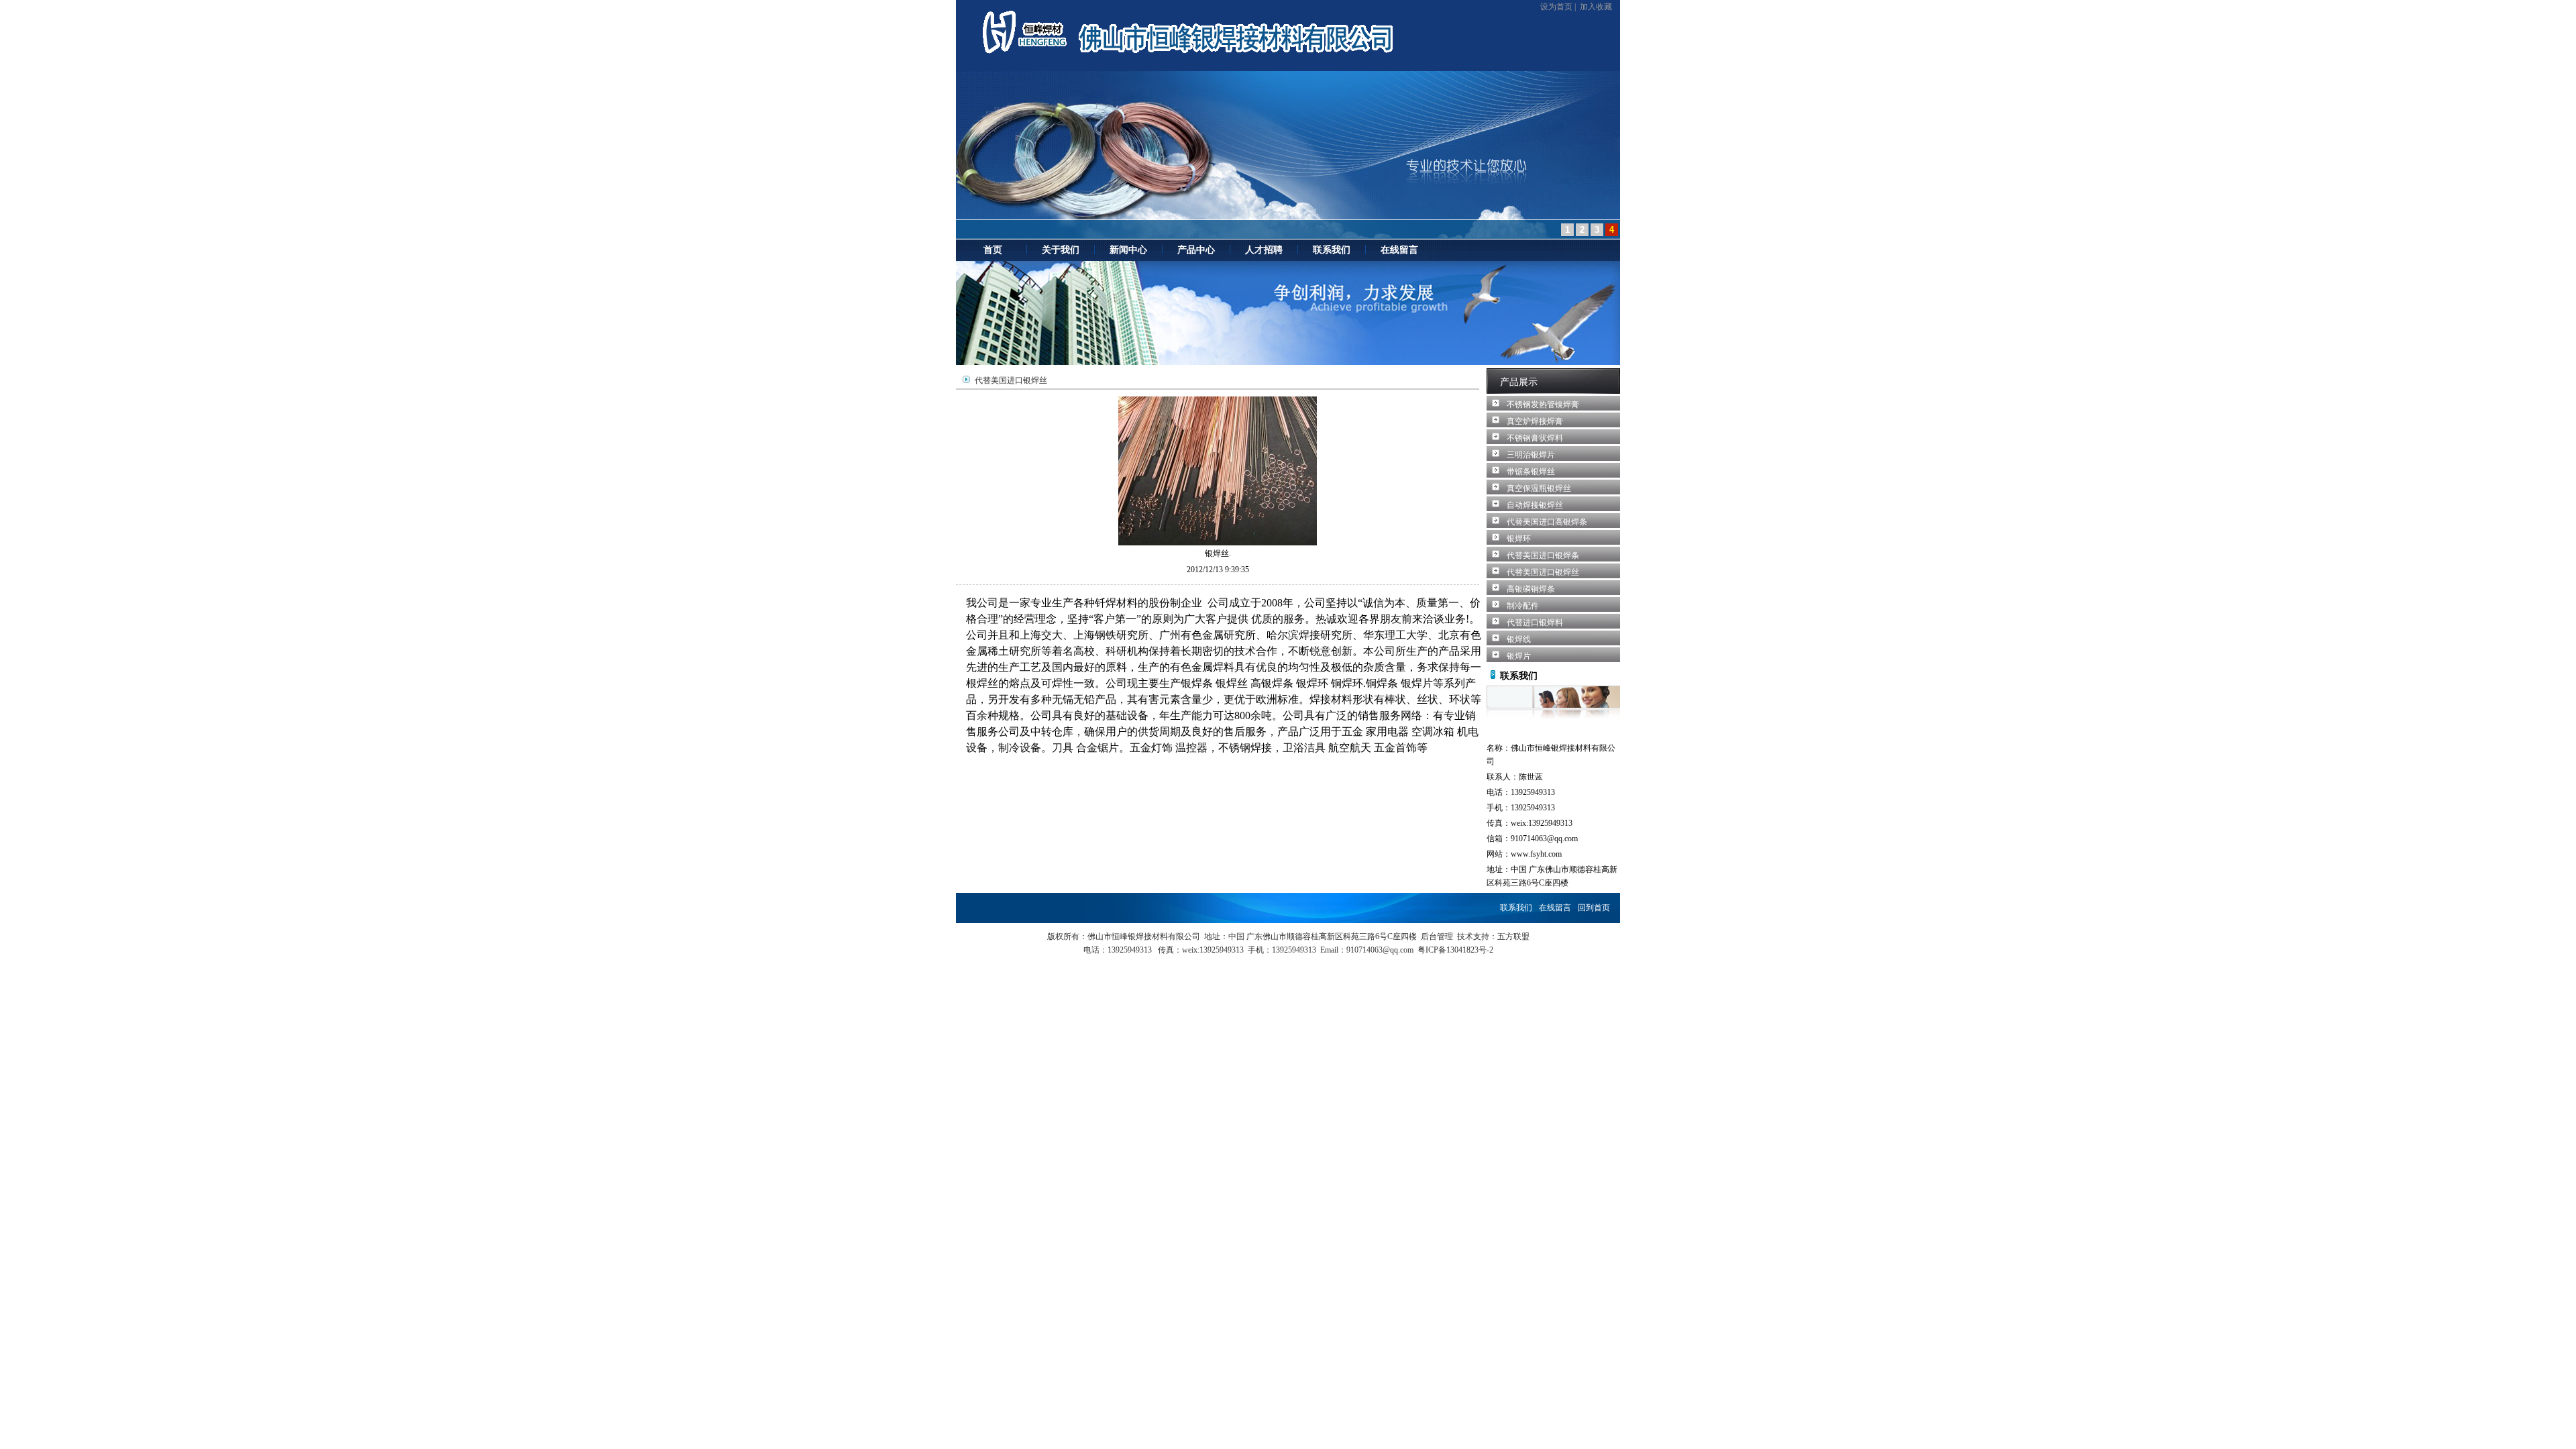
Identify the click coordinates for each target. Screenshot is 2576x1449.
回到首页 (1594, 908)
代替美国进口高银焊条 (1547, 522)
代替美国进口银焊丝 (1543, 572)
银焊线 (1519, 639)
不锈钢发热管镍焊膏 (1543, 405)
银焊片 (1519, 656)
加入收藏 (1596, 7)
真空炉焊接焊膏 (1535, 421)
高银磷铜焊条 (1531, 589)
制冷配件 (1523, 606)
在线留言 (1555, 908)
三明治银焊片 (1531, 455)
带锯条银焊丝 (1531, 472)
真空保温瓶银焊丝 (1539, 488)
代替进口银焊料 (1535, 623)
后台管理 (1437, 936)
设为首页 (1556, 7)
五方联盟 (1513, 936)
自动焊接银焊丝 (1535, 505)
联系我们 (1516, 908)
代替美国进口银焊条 (1543, 555)
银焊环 (1519, 539)
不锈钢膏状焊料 (1535, 438)
